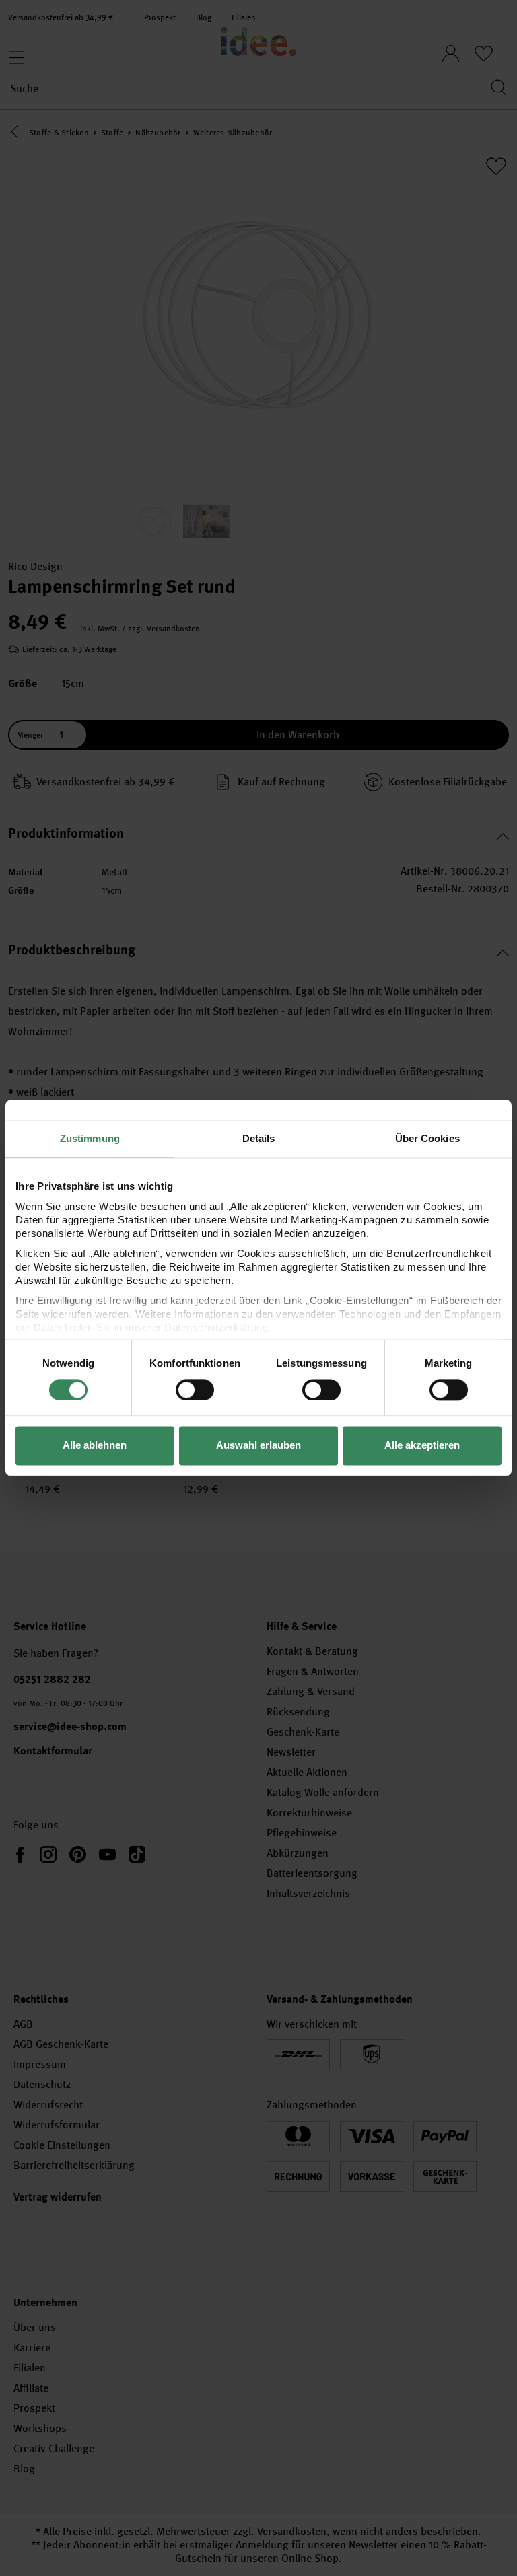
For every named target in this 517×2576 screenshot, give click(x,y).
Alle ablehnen (95, 1446)
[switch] (195, 1390)
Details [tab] (259, 1138)
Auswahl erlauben (258, 1446)
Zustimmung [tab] (90, 1138)
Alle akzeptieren (422, 1446)
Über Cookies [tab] (427, 1138)
